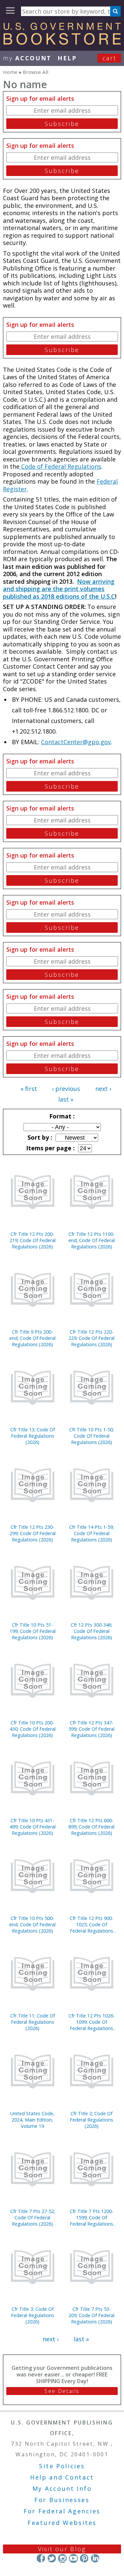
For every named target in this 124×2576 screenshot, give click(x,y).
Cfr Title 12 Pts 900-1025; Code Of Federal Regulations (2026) (92, 1924)
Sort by (39, 1137)
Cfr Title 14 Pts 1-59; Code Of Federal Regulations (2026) (91, 1533)
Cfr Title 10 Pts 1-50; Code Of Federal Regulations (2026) (91, 1436)
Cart (109, 58)
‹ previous (66, 1089)
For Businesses (62, 2500)
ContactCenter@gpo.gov (76, 742)
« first (29, 1089)
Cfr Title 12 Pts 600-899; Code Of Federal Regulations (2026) (91, 1827)
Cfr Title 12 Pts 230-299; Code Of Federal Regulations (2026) (33, 1533)
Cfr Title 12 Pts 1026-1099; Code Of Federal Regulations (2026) (92, 2022)
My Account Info (62, 2488)
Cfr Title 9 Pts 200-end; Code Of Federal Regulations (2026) (32, 1338)
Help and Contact (62, 2477)
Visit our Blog (62, 2549)
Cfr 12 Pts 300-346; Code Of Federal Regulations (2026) (91, 1631)
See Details (62, 2391)
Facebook (41, 2558)
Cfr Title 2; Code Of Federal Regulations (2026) (91, 2120)
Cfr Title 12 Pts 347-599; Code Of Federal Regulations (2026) (91, 1729)
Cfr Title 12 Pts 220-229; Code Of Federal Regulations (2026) (91, 1338)
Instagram (62, 2558)
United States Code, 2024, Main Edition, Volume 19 (32, 2120)
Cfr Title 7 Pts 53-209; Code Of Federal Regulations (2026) (91, 2315)
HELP (67, 58)
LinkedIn (95, 2558)
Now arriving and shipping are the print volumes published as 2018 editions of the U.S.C (59, 589)
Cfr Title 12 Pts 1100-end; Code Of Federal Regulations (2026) (92, 1240)
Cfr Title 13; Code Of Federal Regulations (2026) (33, 1436)
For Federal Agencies (62, 2511)
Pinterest (84, 2558)
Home (10, 72)
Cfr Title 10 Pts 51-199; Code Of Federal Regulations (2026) (33, 1631)
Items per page (50, 1148)
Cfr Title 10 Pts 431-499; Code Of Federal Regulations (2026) (33, 1827)
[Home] (62, 42)
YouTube (73, 2558)
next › (103, 1089)
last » (66, 1099)
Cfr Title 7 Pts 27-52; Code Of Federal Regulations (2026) (33, 2217)
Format (61, 1116)
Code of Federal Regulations (60, 466)
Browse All (36, 72)
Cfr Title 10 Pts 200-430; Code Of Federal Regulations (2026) (33, 1729)
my (27, 58)
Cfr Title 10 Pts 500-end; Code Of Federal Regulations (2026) (32, 1924)
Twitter (52, 2558)
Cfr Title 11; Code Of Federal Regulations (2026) (33, 2022)
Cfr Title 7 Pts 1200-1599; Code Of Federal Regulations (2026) (92, 2217)
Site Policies (62, 2466)
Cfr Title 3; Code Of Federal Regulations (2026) (33, 2315)
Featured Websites (62, 2523)
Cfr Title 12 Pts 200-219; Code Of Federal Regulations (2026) (33, 1240)
